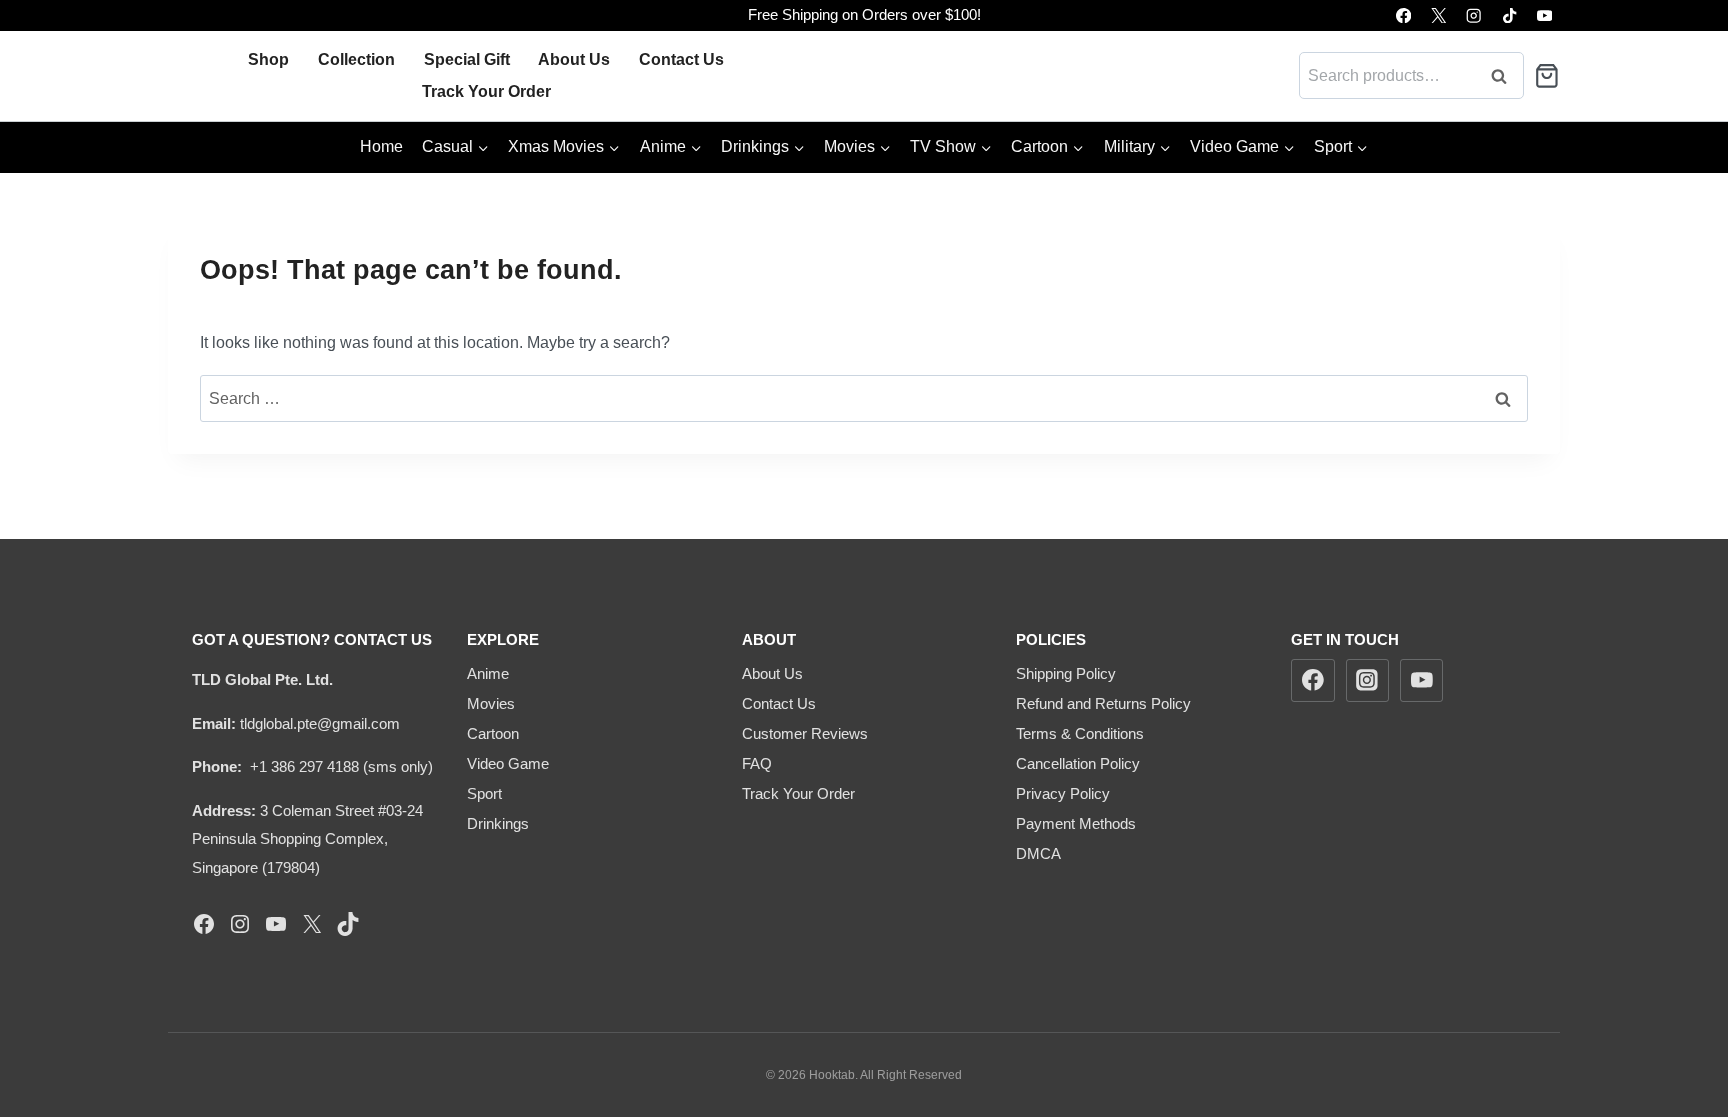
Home (381, 146)
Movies (491, 703)
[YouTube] (1544, 15)
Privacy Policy (1063, 793)
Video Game (508, 763)
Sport (484, 793)
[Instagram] (1474, 15)
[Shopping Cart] (1547, 76)
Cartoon (493, 733)
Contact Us (681, 59)
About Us (574, 59)
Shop (268, 59)
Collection (356, 59)
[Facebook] (1403, 15)
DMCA (1038, 853)
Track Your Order (486, 91)
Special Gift (467, 59)
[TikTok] (1509, 15)
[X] (1438, 15)
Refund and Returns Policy (1103, 703)
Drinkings (498, 823)
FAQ (757, 763)
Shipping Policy (1066, 673)
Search (1505, 75)
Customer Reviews (805, 733)
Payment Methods (1076, 823)
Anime (488, 673)
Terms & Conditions (1080, 733)
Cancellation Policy (1078, 763)
